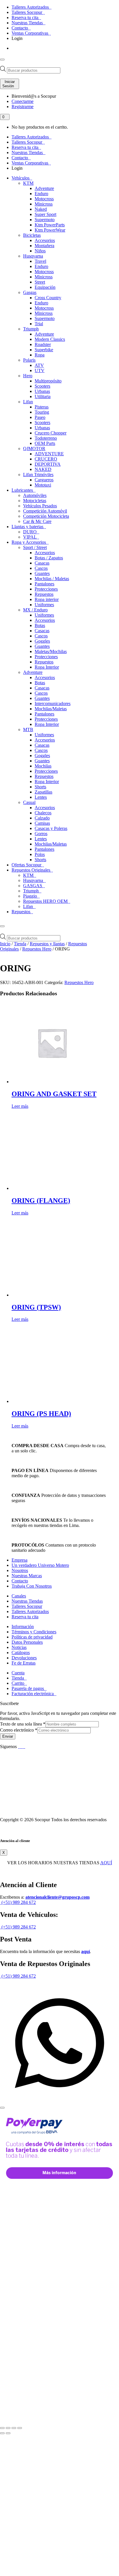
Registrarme (23, 107)
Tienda (20, 944)
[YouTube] (22, 1746)
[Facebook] (19, 1746)
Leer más (20, 1106)
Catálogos (21, 1653)
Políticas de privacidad (32, 1637)
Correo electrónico (19, 1730)
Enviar (8, 1736)
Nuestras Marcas (27, 1576)
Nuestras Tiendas (28, 23)
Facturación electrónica (33, 1694)
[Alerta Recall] (99, 1494)
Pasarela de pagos (28, 1688)
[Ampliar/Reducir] (2, 2428)
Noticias (19, 1647)
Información (23, 1627)
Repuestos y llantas (47, 944)
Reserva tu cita (26, 17)
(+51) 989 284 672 (18, 1902)
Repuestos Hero (37, 949)
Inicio (5, 944)
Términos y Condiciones (34, 1632)
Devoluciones (24, 1658)
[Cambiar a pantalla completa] (8, 2428)
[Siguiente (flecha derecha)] (8, 2433)
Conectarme (23, 101)
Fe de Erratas (24, 1663)
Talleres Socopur (27, 12)
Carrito (18, 1683)
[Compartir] (14, 2428)
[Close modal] (2, 2108)
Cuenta (18, 1673)
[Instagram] (25, 1746)
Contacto (20, 28)
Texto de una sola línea (23, 1724)
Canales (19, 1596)
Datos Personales (27, 1642)
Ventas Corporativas (30, 33)
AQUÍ (106, 1863)
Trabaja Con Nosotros (32, 1586)
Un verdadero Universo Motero (40, 1565)
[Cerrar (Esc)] (20, 2428)
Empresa (19, 1560)
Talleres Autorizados (31, 7)
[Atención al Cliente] (59, 2101)
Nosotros (20, 1570)
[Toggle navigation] (2, 60)
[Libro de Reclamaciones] (24, 1810)
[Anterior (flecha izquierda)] (2, 2433)
